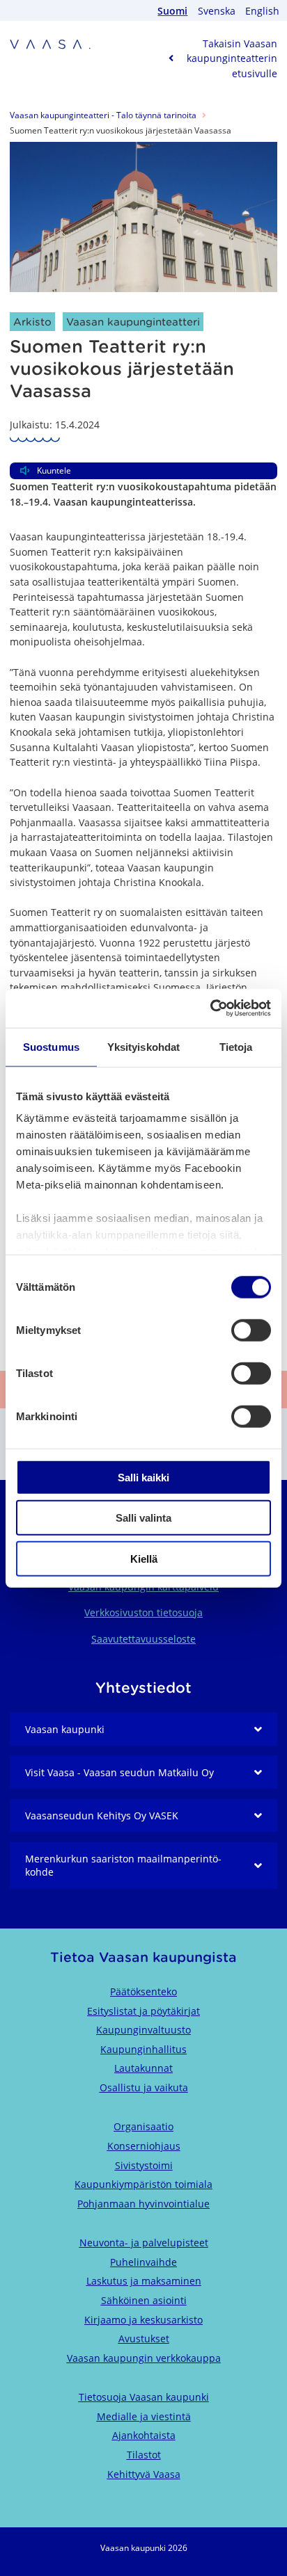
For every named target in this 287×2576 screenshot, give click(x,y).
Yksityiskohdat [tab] (143, 1046)
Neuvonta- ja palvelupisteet (144, 2243)
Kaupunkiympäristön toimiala (143, 2184)
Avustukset (144, 2338)
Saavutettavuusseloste (143, 1639)
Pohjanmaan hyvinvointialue (143, 2204)
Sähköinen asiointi (144, 2300)
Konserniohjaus (144, 2146)
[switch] (251, 1330)
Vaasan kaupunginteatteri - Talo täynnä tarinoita (103, 115)
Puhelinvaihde (143, 2262)
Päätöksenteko (143, 1991)
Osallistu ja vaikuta (144, 2087)
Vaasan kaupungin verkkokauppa (144, 2358)
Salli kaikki (143, 1477)
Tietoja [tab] (236, 1046)
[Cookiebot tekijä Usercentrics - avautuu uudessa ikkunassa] (210, 1008)
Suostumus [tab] (51, 1046)
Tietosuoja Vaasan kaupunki (144, 2397)
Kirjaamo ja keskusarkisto (143, 2320)
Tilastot (144, 2455)
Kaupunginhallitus (143, 2049)
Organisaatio (143, 2126)
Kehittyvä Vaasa (144, 2474)
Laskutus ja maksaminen (144, 2281)
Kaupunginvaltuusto (143, 2030)
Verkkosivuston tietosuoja (143, 1612)
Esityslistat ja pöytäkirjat (143, 2011)
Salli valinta (143, 1518)
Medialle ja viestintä (144, 2416)
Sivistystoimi (144, 2165)
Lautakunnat (143, 2068)
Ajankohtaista (144, 2435)
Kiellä (144, 1558)
